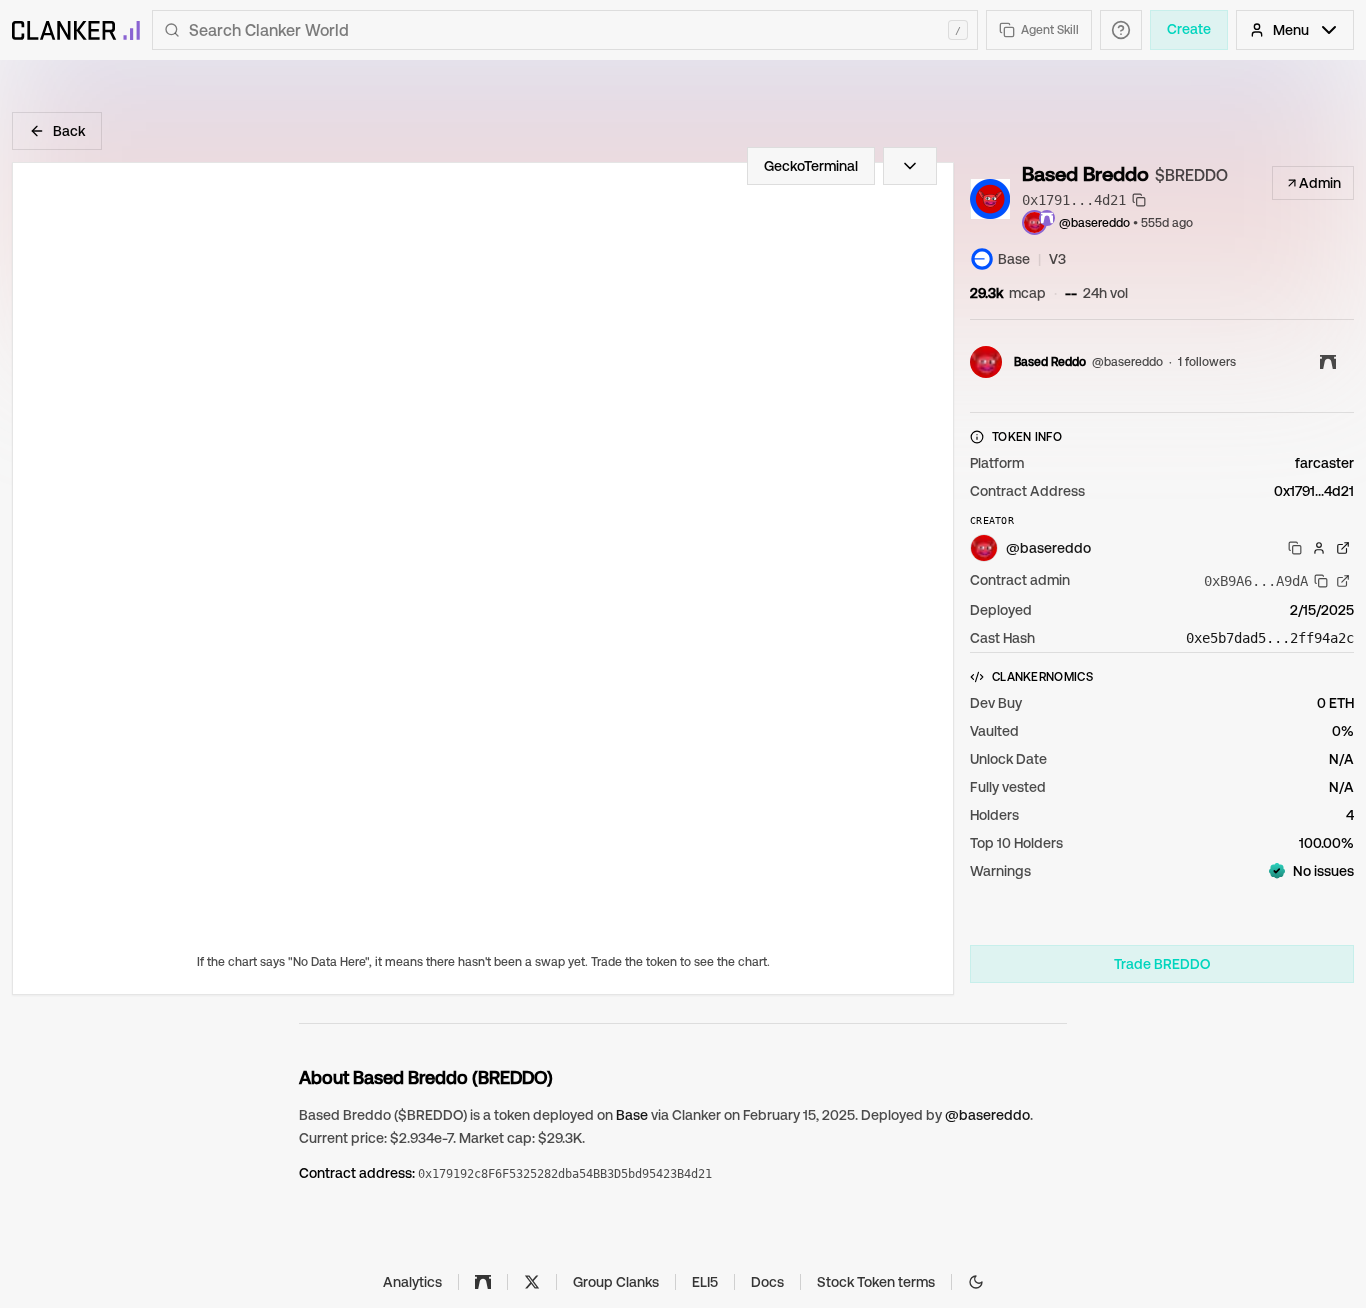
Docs (767, 1282)
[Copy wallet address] (1295, 548)
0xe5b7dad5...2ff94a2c (1270, 638)
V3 (1057, 259)
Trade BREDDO (1162, 964)
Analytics (412, 1282)
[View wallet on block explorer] (1343, 548)
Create (1189, 29)
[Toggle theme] (976, 1282)
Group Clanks (616, 1282)
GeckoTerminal (811, 166)
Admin (1320, 183)
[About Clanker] (1121, 30)
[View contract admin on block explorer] (1343, 581)
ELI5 (705, 1282)
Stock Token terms (876, 1282)
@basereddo (1094, 223)
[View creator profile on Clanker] (1319, 548)
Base (632, 1115)
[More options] (910, 166)
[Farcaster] (483, 1282)
